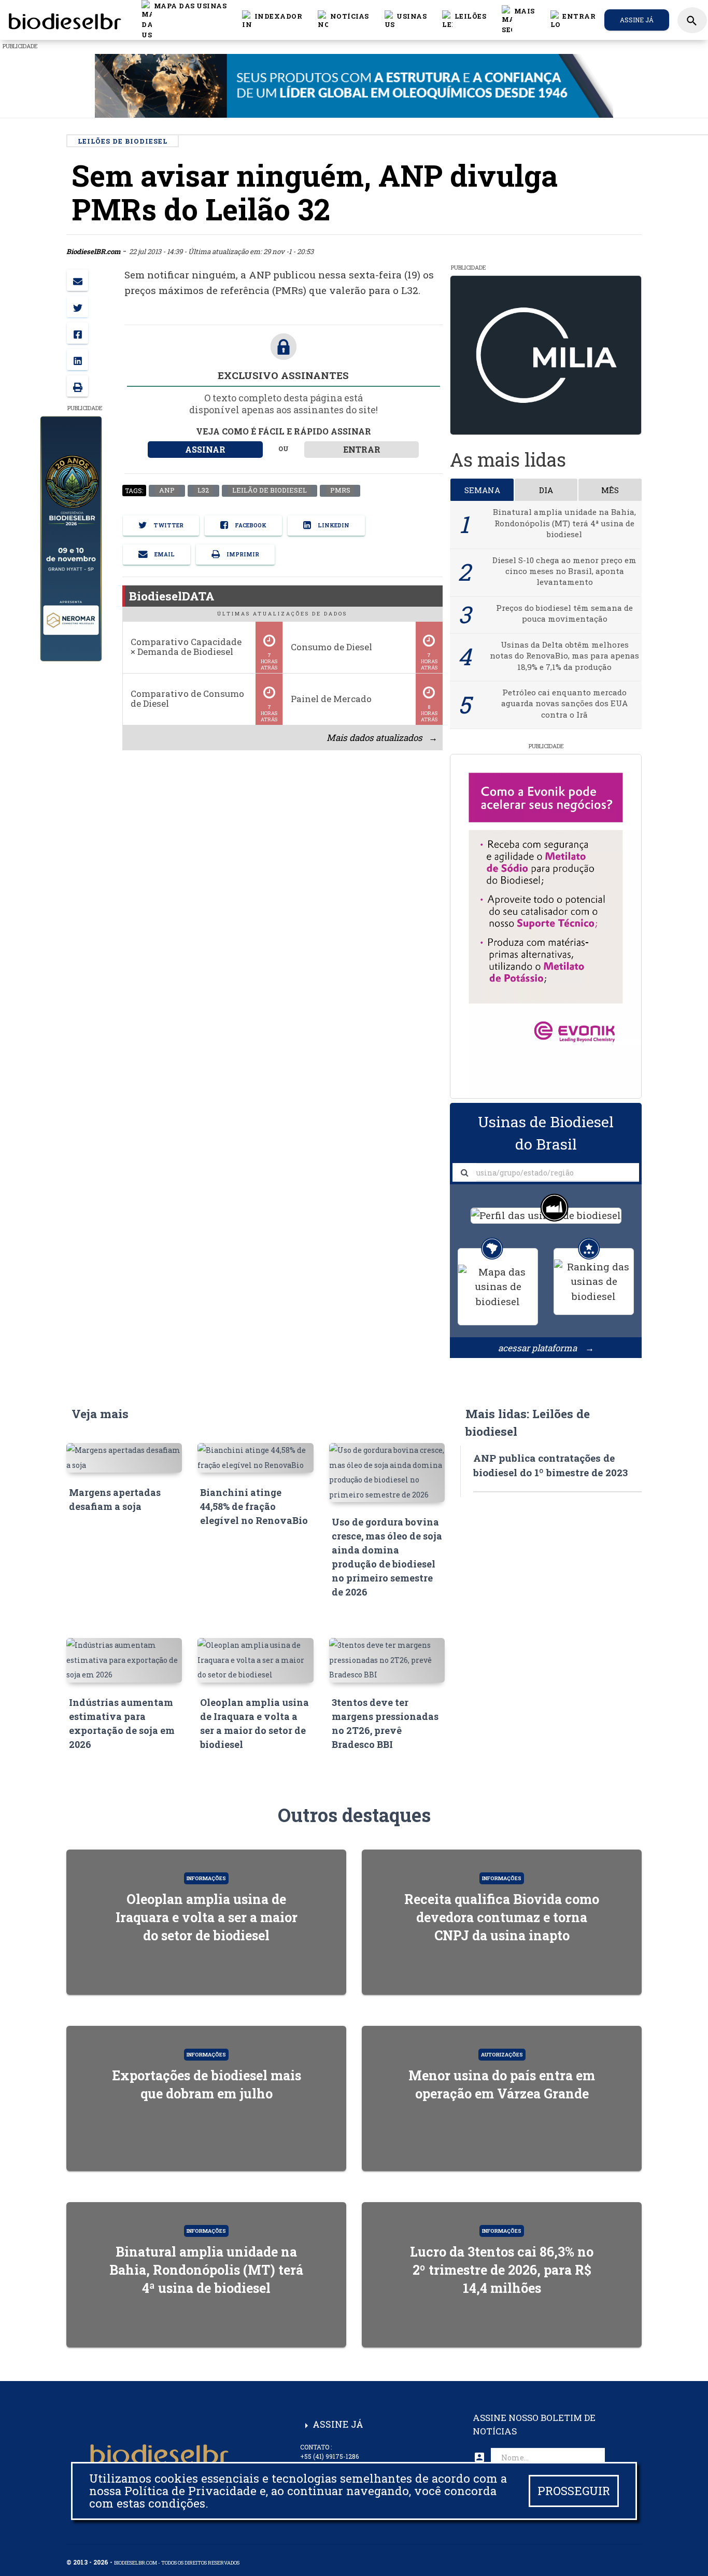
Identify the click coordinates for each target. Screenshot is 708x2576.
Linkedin (333, 525)
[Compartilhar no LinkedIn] (77, 360)
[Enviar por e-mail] (77, 280)
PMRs (340, 491)
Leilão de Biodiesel (269, 491)
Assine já (637, 20)
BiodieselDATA (172, 596)
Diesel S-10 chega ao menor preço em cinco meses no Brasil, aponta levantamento (564, 571)
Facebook (250, 525)
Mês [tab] (610, 490)
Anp (166, 491)
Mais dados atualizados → (381, 738)
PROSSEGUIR (574, 2491)
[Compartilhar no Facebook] (77, 333)
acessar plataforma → (546, 1348)
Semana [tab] (482, 490)
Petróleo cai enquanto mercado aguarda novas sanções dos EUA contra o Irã (564, 703)
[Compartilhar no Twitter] (77, 307)
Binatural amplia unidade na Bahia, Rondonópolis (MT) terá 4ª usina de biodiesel (564, 523)
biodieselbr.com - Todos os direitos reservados (177, 2563)
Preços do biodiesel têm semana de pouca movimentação (564, 613)
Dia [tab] (546, 490)
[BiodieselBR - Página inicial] (63, 20)
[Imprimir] (77, 386)
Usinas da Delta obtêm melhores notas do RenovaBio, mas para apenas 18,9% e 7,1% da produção (564, 656)
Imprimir (242, 554)
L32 (203, 491)
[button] (343, 20)
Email (164, 554)
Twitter (168, 525)
